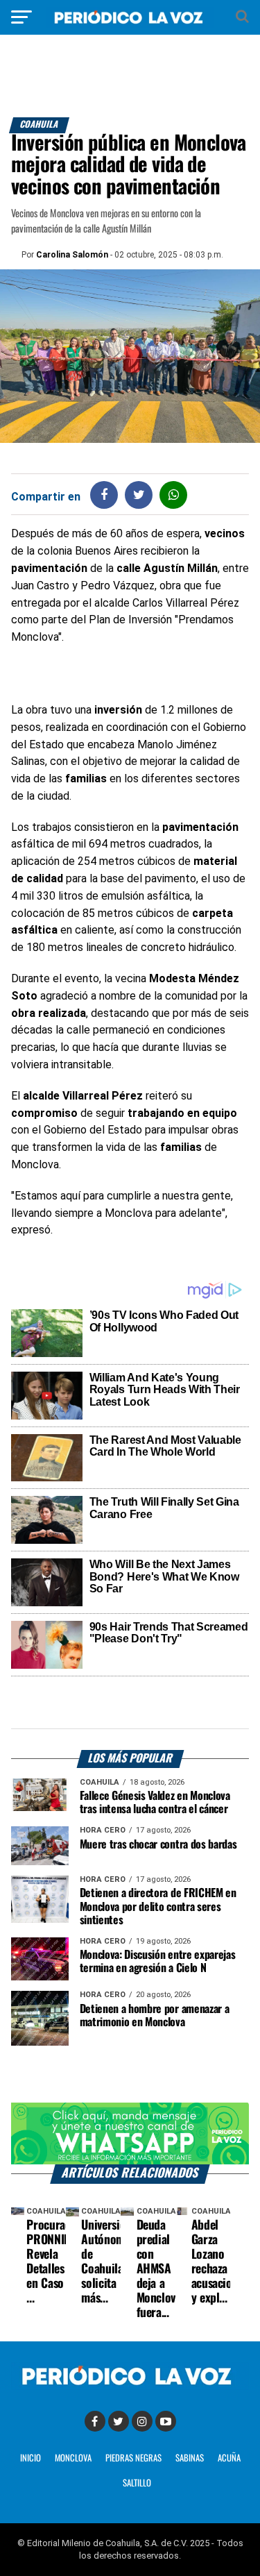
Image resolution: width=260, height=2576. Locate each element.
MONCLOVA (73, 2458)
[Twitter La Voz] (119, 2421)
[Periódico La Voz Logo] (130, 24)
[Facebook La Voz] (95, 2421)
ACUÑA (229, 2458)
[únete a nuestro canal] (130, 2133)
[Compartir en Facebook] (104, 495)
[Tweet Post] (139, 495)
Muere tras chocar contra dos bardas (158, 1845)
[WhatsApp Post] (174, 495)
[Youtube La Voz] (166, 2421)
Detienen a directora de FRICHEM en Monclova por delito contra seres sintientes (158, 1906)
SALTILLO (137, 2483)
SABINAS (190, 2458)
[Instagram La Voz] (142, 2421)
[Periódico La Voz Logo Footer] (130, 2386)
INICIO (31, 2458)
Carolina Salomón (72, 255)
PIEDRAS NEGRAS (133, 2458)
